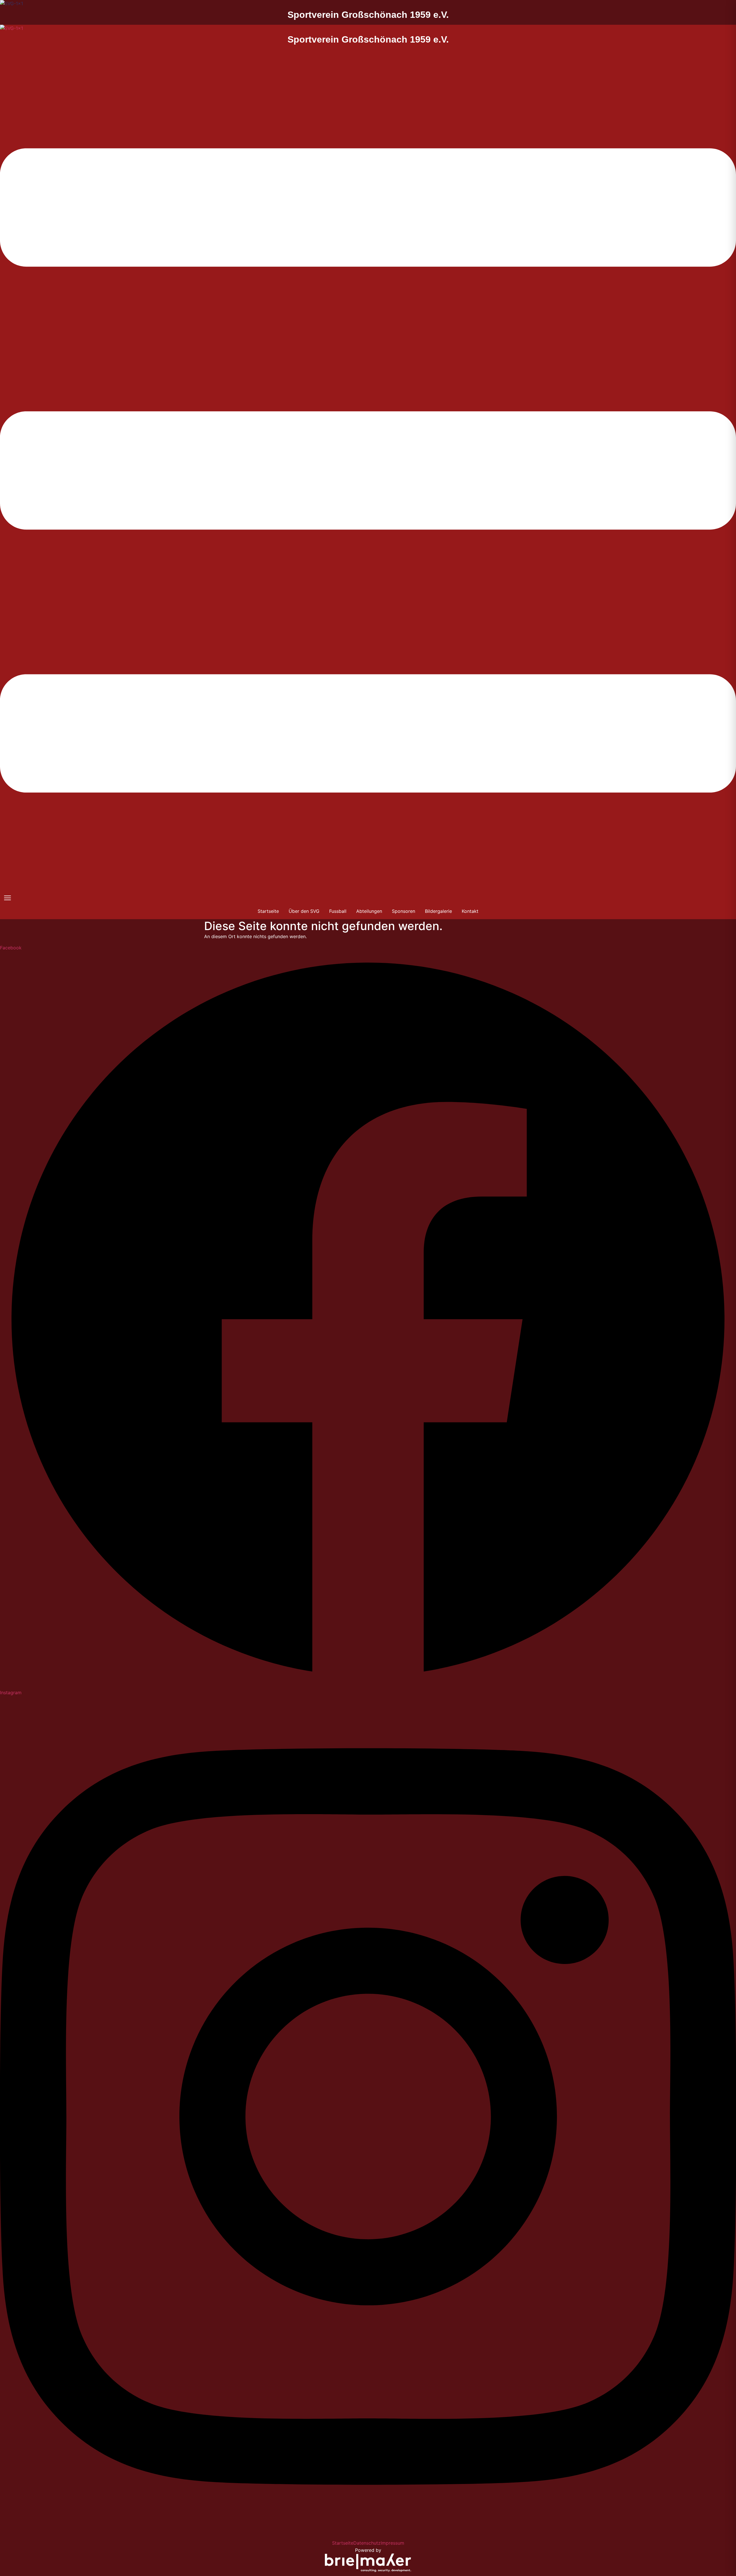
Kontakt (470, 911)
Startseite (268, 911)
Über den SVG (304, 911)
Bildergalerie (438, 911)
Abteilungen (369, 911)
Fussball (338, 911)
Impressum (392, 2543)
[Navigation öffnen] (7, 898)
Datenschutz (367, 2543)
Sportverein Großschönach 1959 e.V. (368, 15)
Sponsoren (404, 911)
